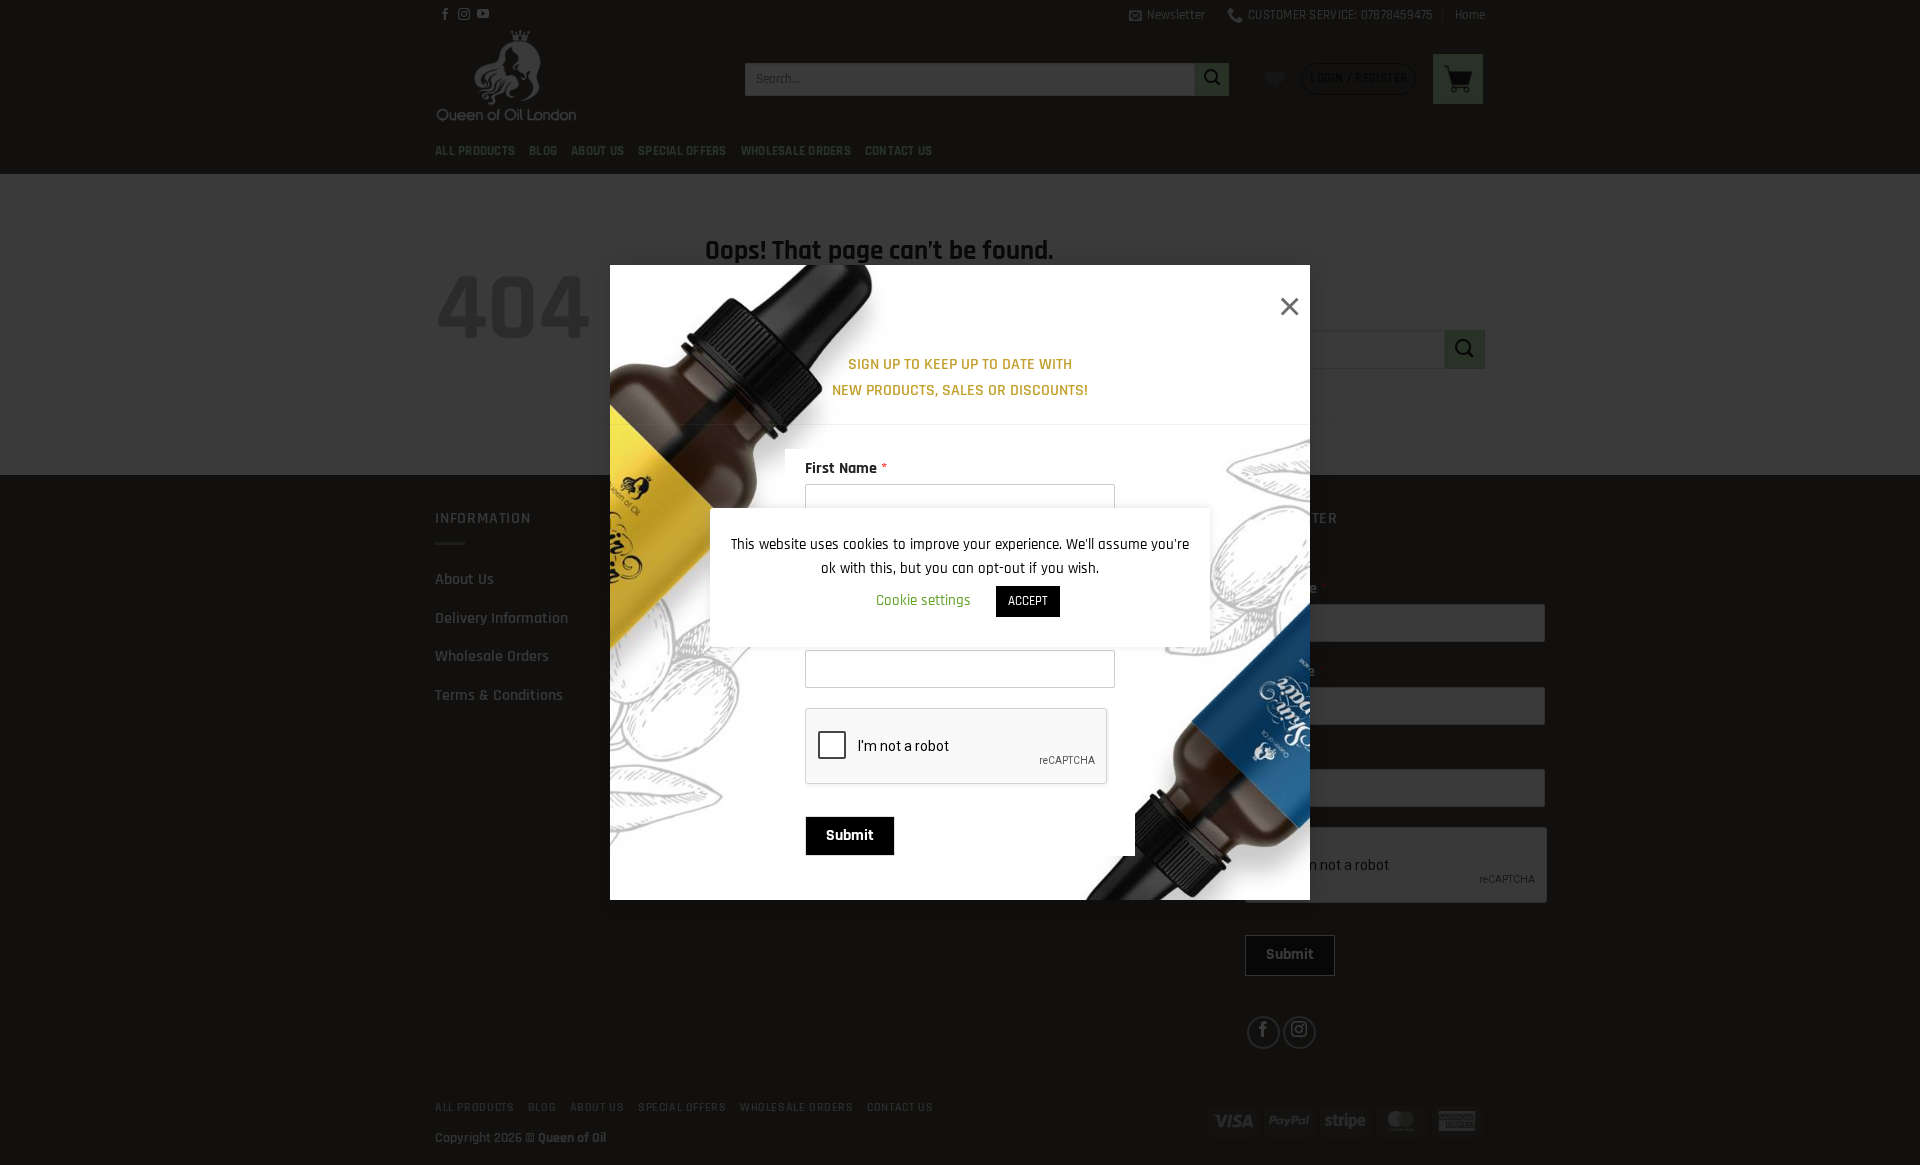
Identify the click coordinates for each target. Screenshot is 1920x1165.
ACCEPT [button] (1028, 601)
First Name (846, 469)
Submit (850, 835)
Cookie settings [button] (923, 600)
